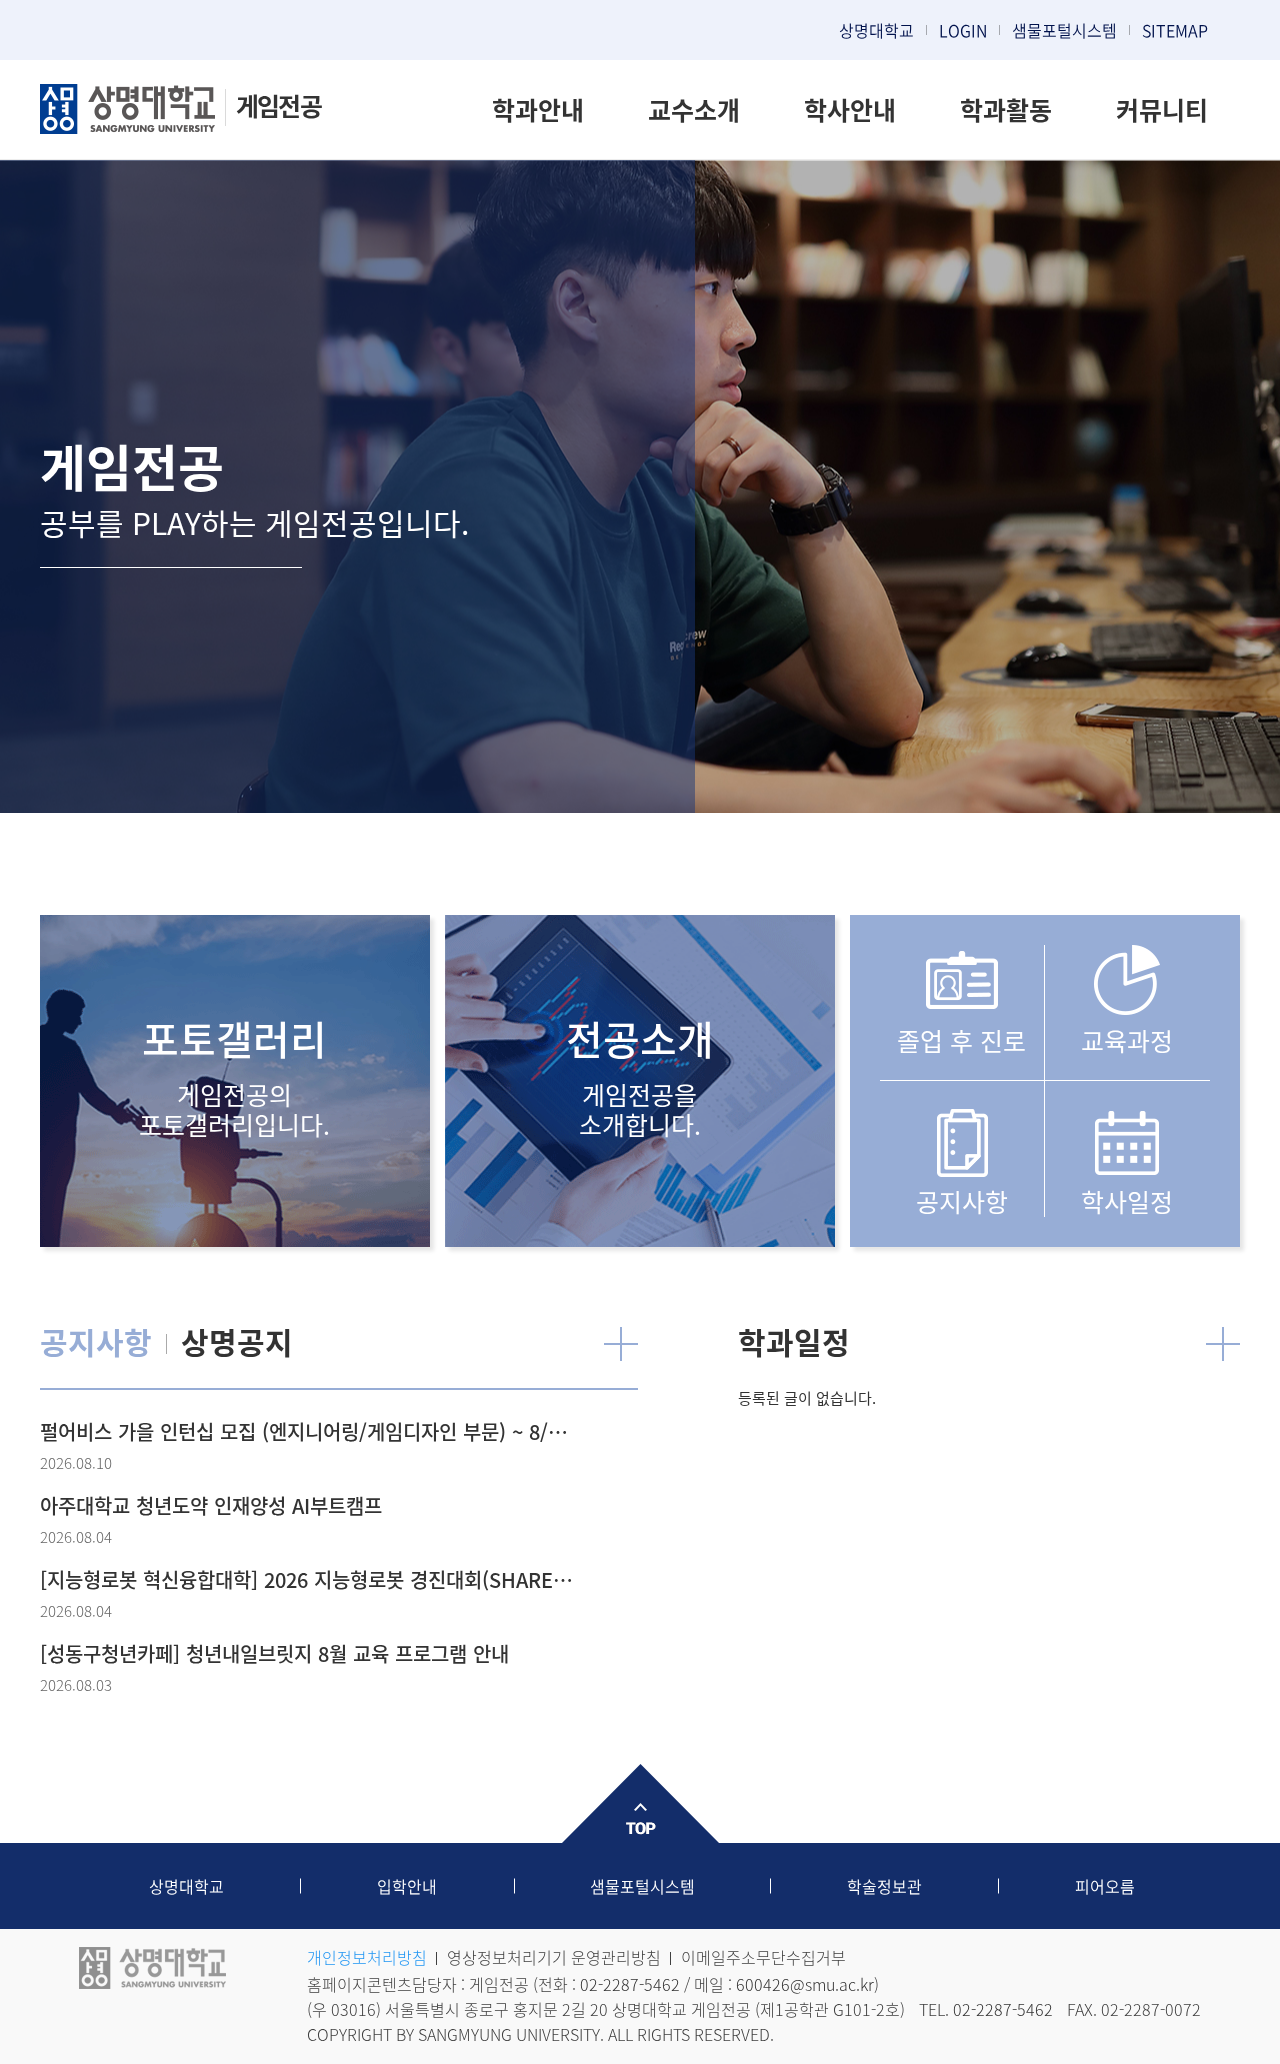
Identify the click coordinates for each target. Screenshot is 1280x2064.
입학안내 (407, 1886)
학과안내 (538, 109)
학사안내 (850, 109)
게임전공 (278, 105)
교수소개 (694, 109)
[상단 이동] (640, 1803)
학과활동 (1006, 109)
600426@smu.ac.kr (805, 1984)
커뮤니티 (1162, 109)
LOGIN (963, 30)
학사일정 (1127, 1200)
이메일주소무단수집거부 (763, 1957)
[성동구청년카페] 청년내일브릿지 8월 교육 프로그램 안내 (274, 1653)
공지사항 (962, 1200)
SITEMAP (1175, 30)
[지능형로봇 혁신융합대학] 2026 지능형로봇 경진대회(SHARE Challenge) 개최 (306, 1579)
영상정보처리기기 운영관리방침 (554, 1957)
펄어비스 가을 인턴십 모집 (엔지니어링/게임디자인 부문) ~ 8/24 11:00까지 (306, 1431)
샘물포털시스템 (642, 1886)
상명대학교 (876, 30)
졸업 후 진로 (961, 1040)
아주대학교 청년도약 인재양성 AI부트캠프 (211, 1505)
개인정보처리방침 (367, 1957)
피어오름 (1105, 1886)
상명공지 (237, 1341)
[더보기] (621, 1344)
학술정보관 (884, 1886)
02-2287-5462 (630, 1984)
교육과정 (1127, 1040)
